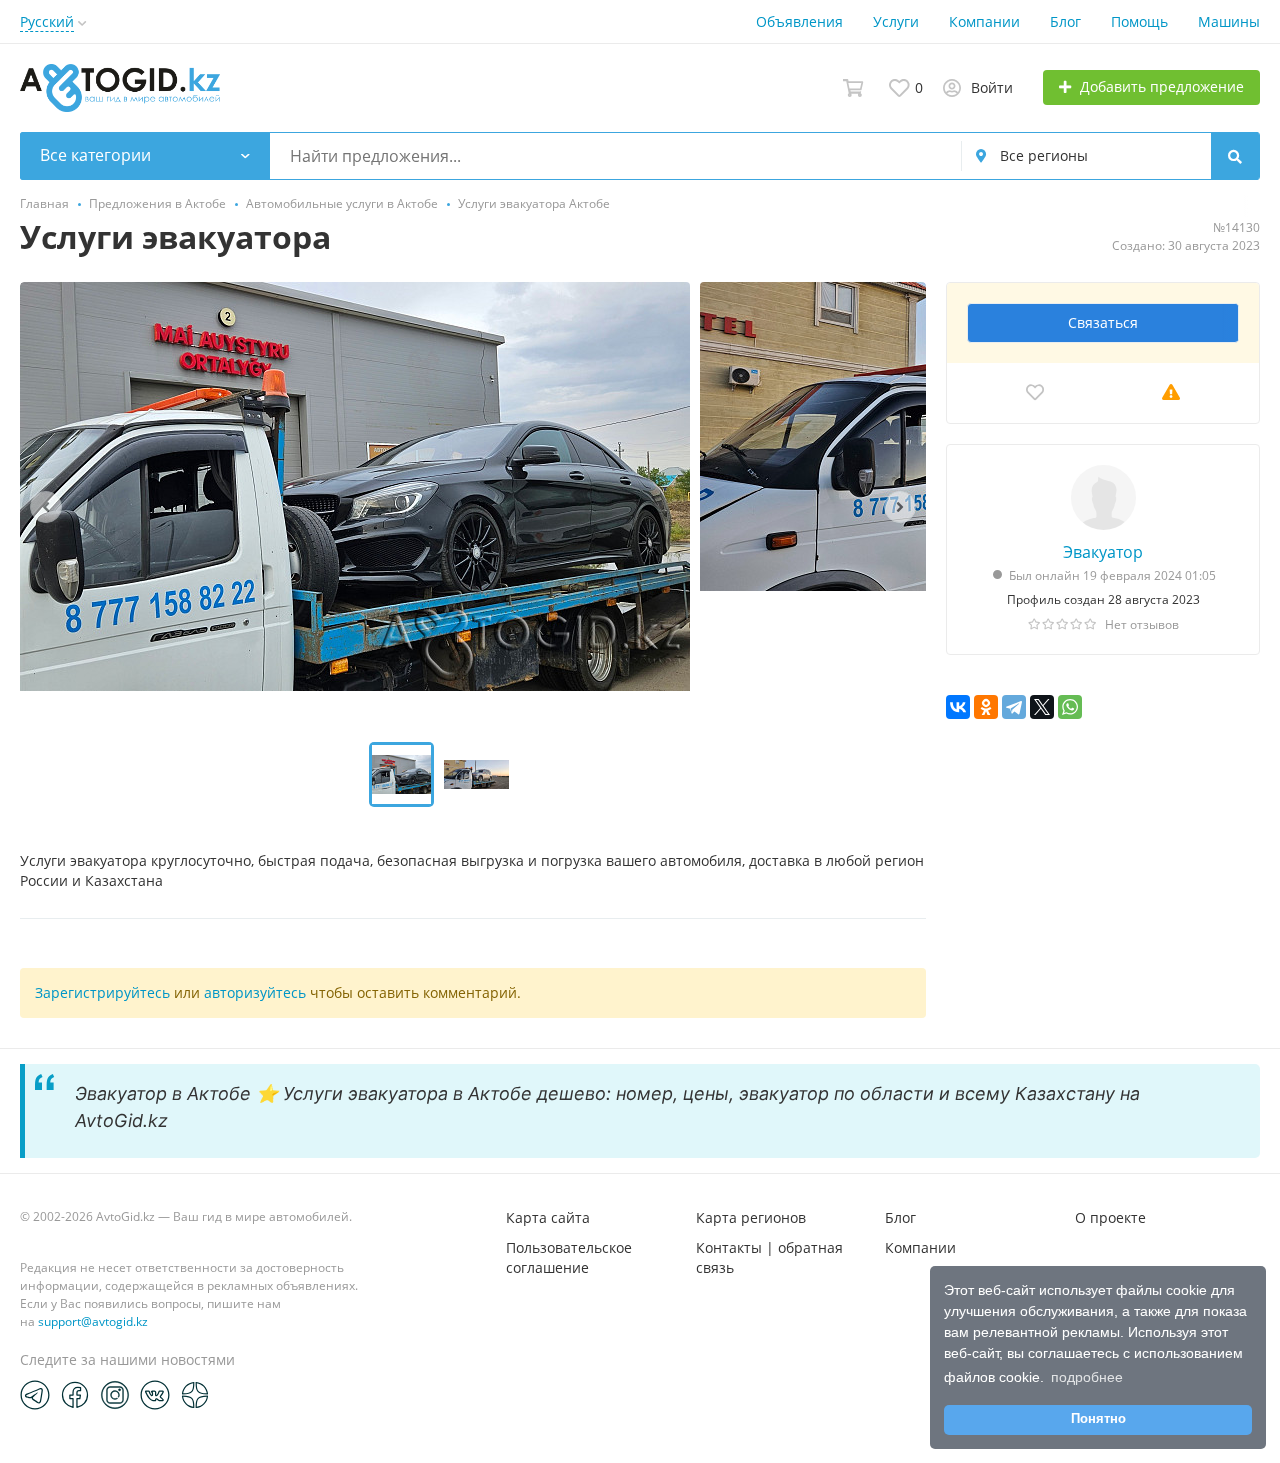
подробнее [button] (1087, 1377)
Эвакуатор (1103, 552)
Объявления (799, 21)
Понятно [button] (1098, 1419)
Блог (1065, 21)
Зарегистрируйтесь (102, 992)
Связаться (1103, 322)
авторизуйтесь (255, 992)
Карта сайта (548, 1217)
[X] (1042, 707)
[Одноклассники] (986, 707)
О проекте (1110, 1217)
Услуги (896, 21)
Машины (1229, 21)
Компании (984, 21)
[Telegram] (1014, 707)
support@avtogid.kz (93, 1321)
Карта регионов (751, 1217)
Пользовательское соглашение (569, 1257)
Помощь (1139, 21)
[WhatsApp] (1070, 707)
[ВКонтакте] (958, 707)
